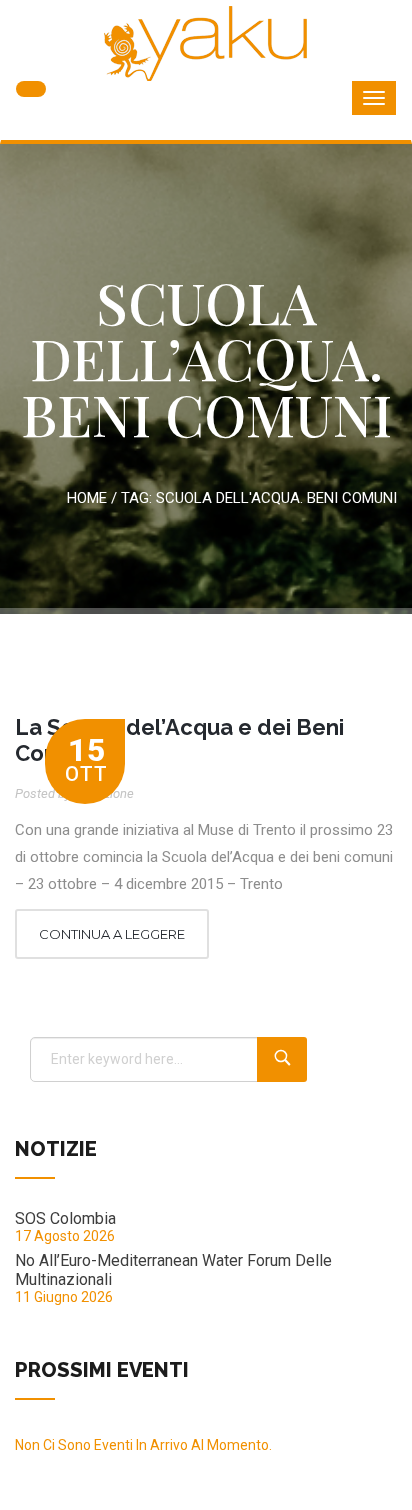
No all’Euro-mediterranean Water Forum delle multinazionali (173, 1270)
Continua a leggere (112, 934)
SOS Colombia (65, 1218)
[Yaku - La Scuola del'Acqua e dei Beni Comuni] (206, 43)
